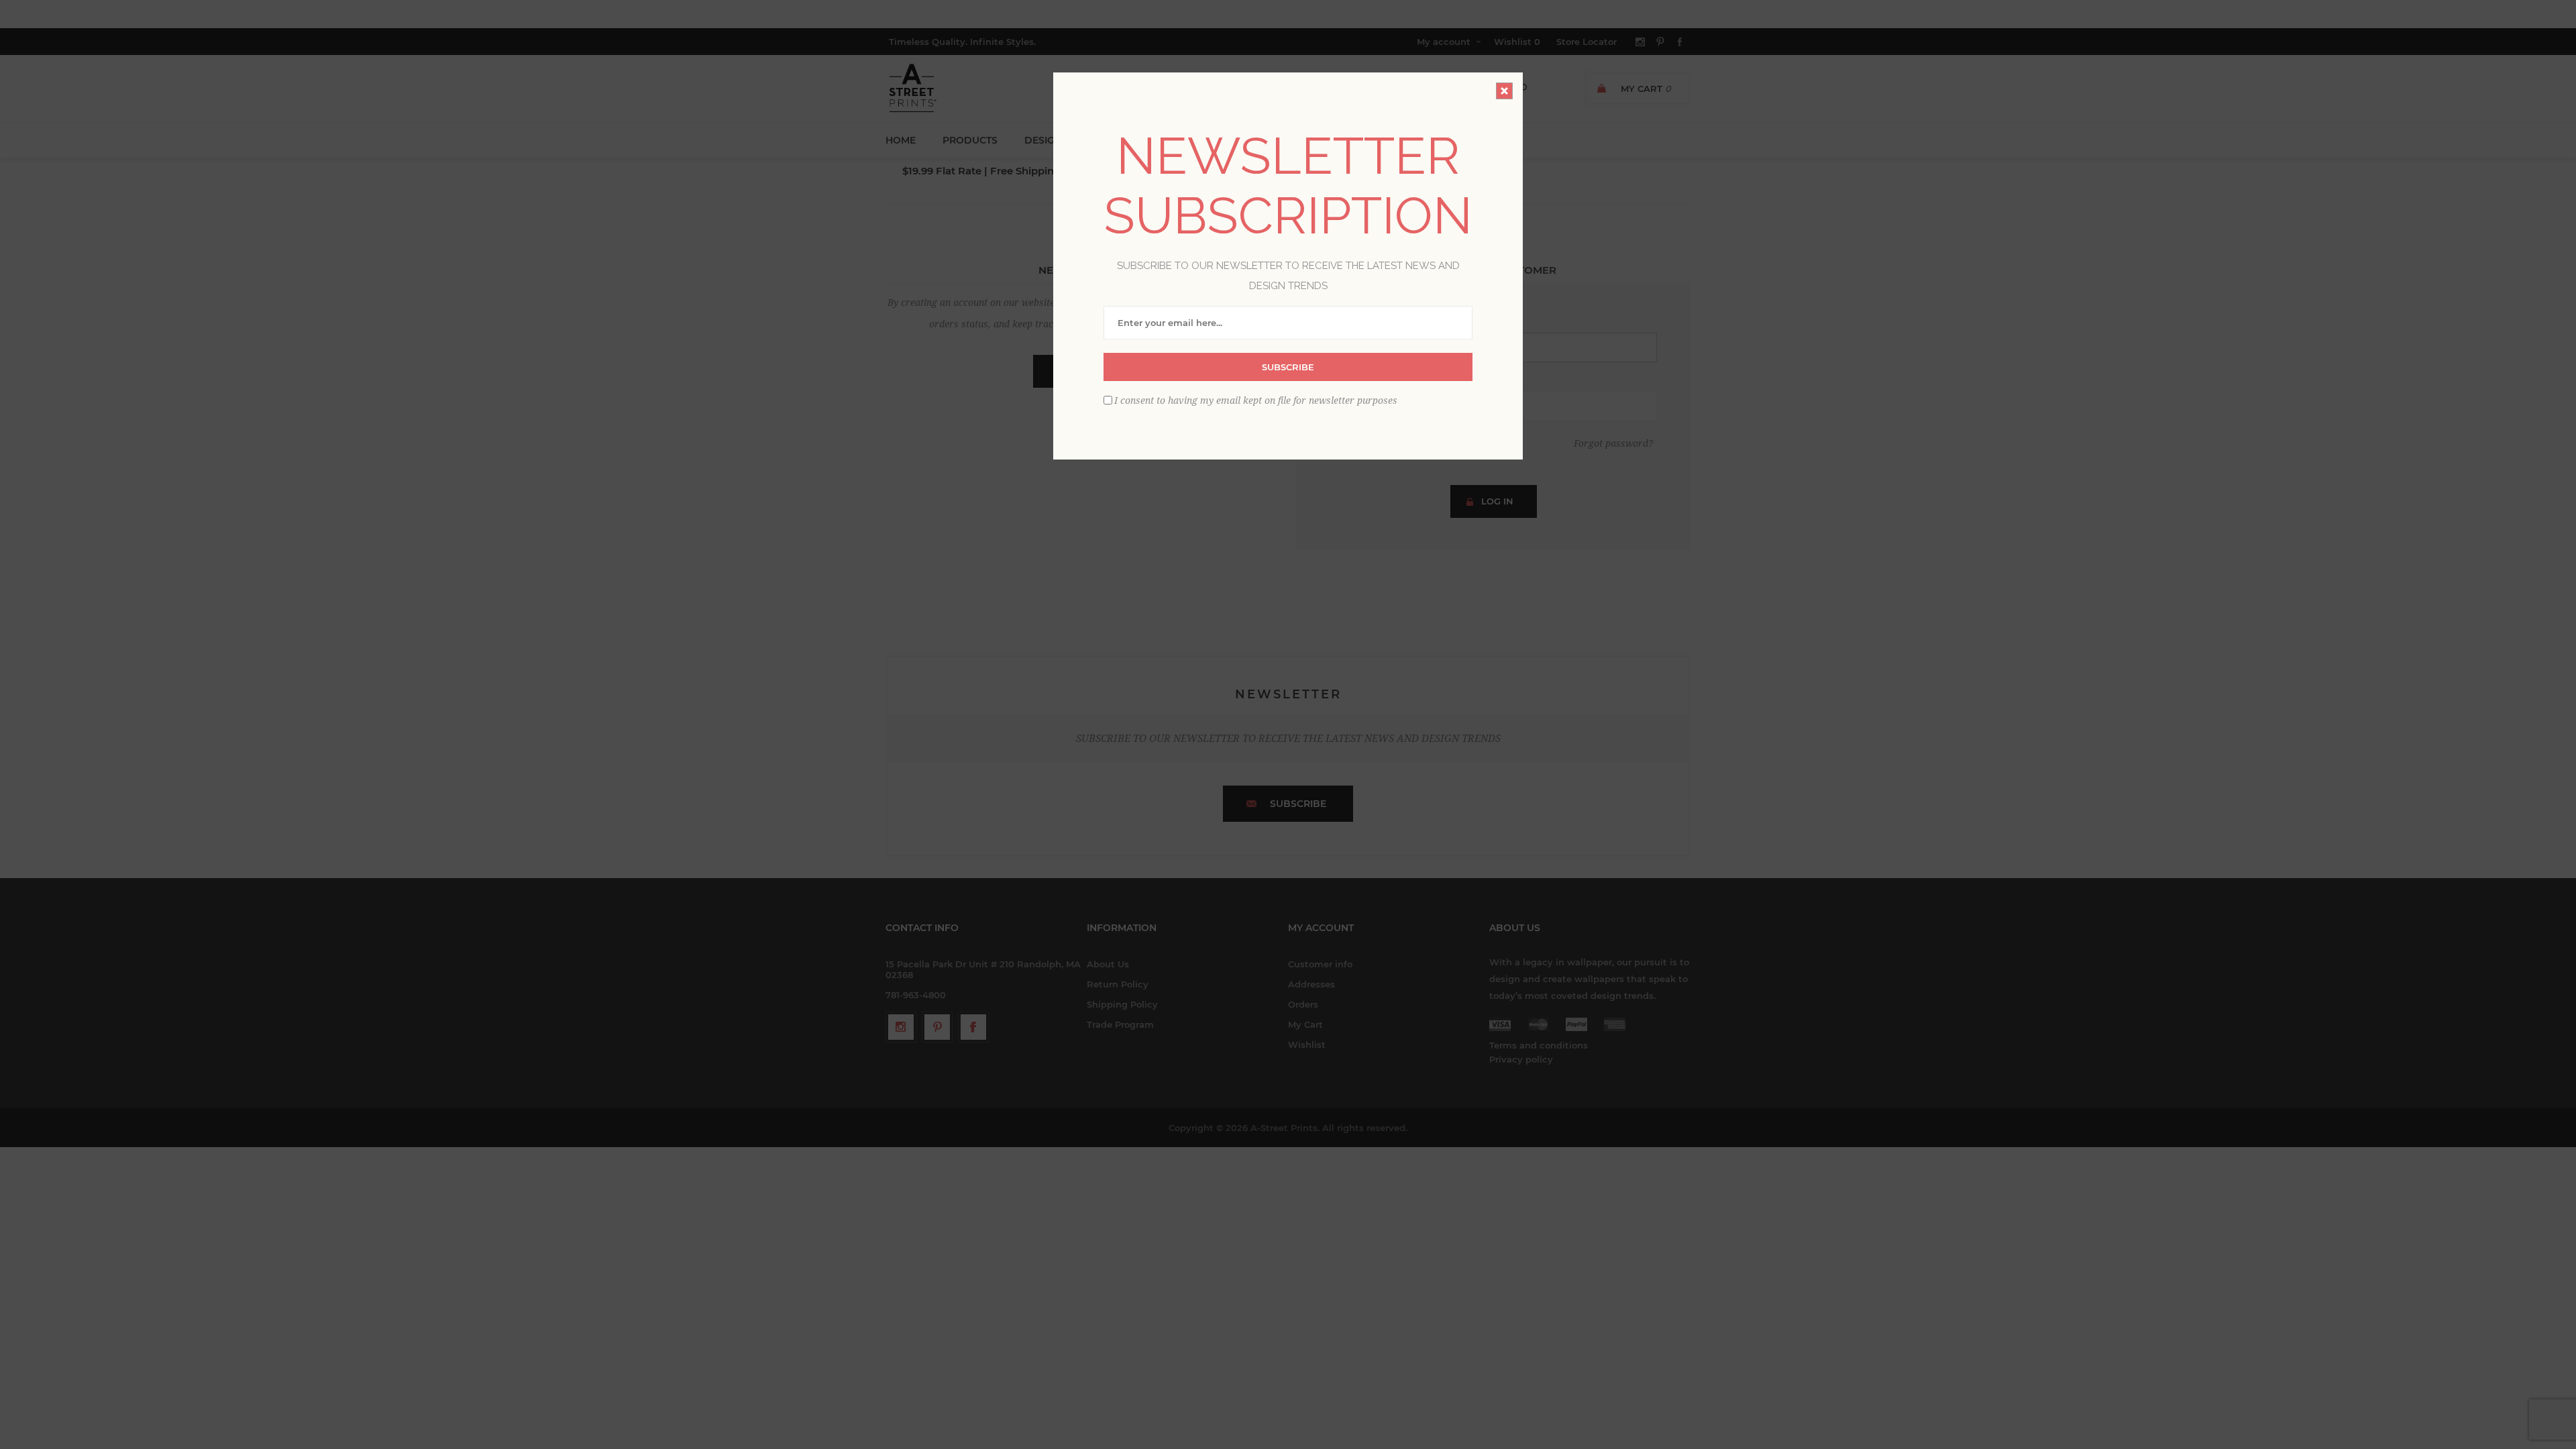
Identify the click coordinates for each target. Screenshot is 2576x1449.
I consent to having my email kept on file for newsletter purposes (1256, 400)
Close (1504, 91)
